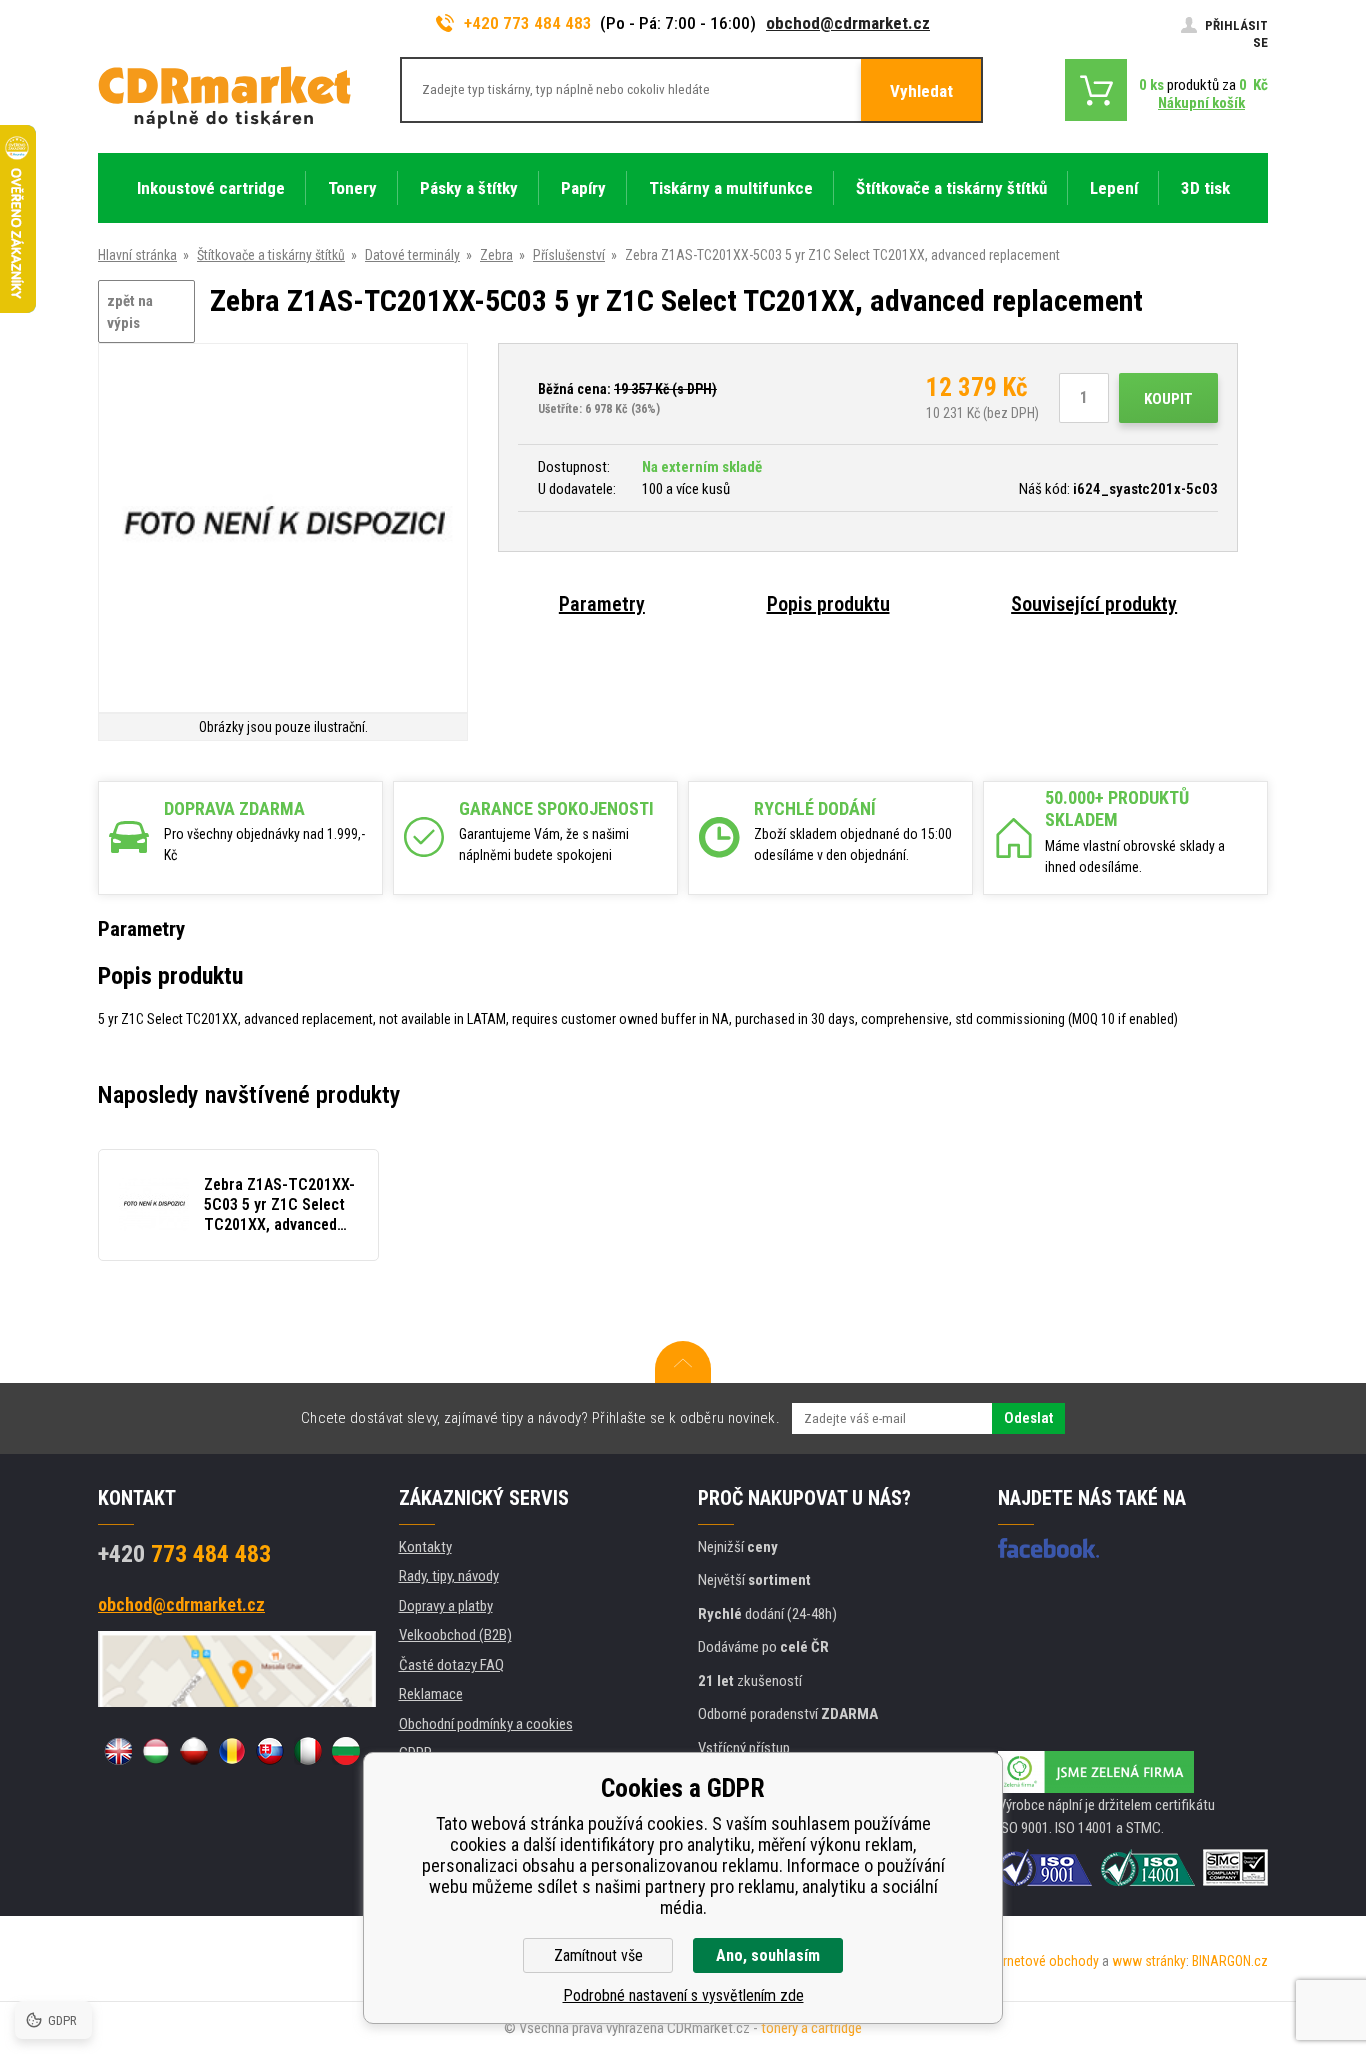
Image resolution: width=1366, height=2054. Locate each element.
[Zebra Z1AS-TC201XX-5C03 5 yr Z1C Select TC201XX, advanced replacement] (283, 529)
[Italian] (308, 1751)
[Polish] (194, 1751)
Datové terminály (412, 255)
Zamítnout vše (598, 1955)
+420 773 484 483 (528, 23)
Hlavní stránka (137, 255)
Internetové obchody (1040, 1961)
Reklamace (431, 1694)
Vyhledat (921, 91)
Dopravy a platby (446, 1606)
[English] (118, 1751)
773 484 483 (184, 1554)
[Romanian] (232, 1751)
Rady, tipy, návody (449, 1576)
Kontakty (425, 1547)
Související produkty (1094, 604)
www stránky (1149, 1961)
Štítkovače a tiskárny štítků (271, 255)
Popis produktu (828, 604)
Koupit (1168, 399)
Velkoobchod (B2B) (455, 1635)
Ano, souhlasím (768, 1955)
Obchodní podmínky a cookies (486, 1724)
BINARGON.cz (1230, 1961)
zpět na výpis (130, 312)
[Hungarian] (156, 1751)
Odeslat (1028, 1418)
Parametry (602, 604)
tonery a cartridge (811, 2028)
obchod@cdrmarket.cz (848, 23)
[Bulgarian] (346, 1751)
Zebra (496, 255)
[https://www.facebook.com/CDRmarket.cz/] (1048, 1548)
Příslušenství (569, 255)
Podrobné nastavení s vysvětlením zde (683, 1995)
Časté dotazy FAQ (451, 1665)
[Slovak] (270, 1751)
